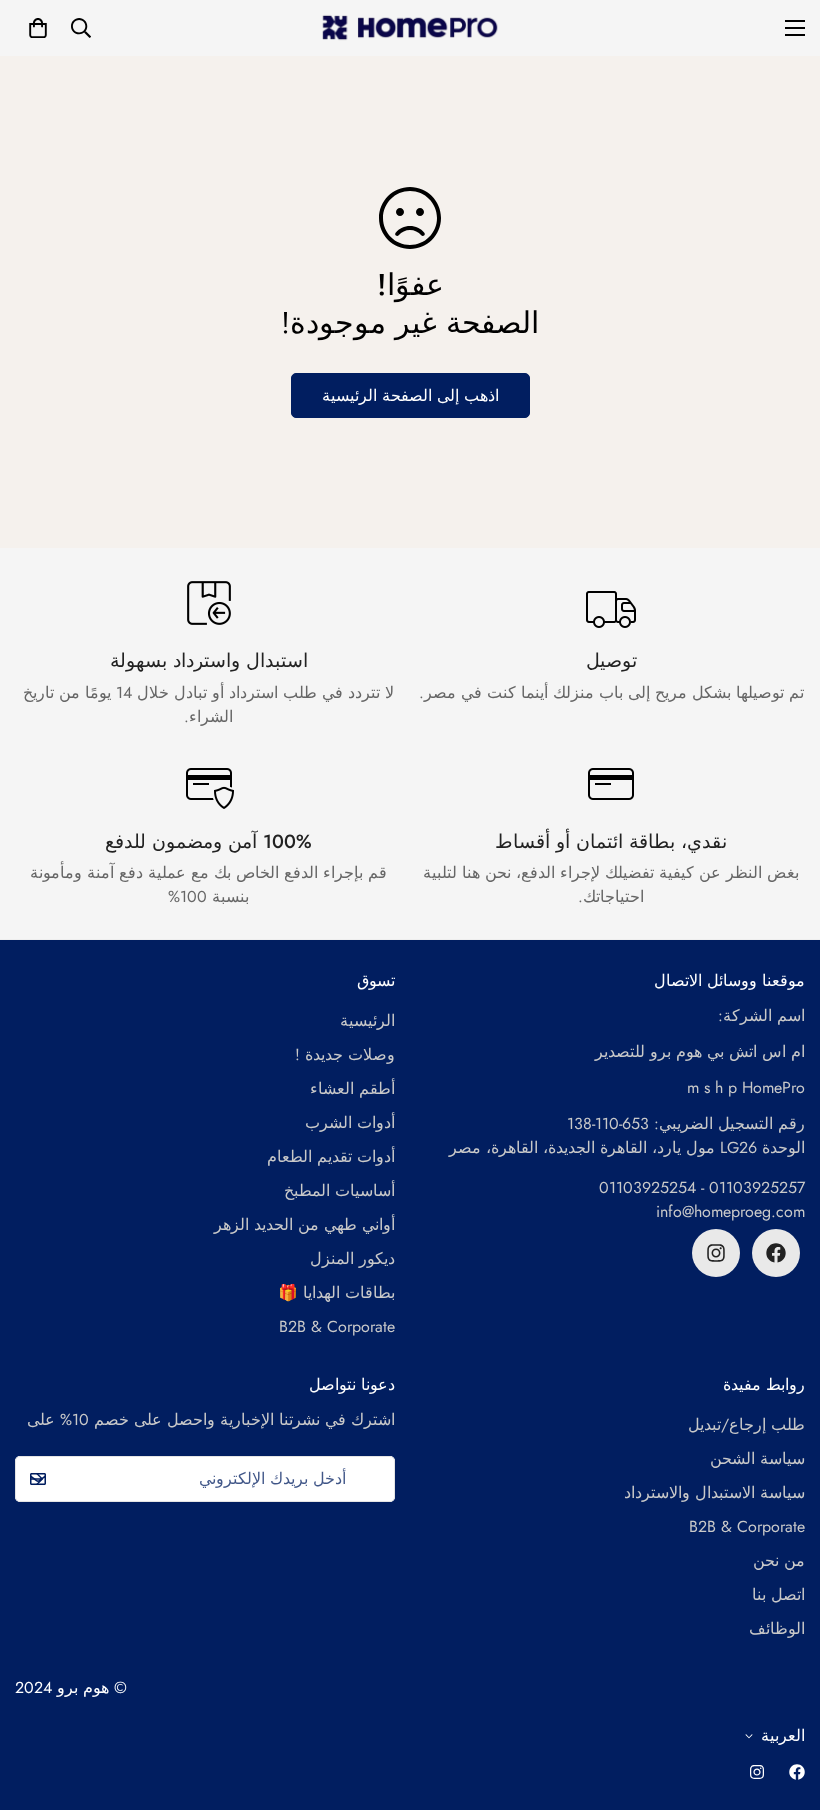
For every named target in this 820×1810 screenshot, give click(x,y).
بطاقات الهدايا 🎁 (336, 1292)
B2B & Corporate (337, 1326)
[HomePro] (410, 28)
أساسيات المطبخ (339, 1190)
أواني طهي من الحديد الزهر (304, 1224)
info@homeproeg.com (730, 1211)
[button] (38, 28)
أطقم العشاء (352, 1088)
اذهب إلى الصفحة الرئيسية (410, 395)
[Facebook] (776, 1253)
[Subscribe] (37, 1479)
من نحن (779, 1560)
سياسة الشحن (757, 1458)
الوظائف (777, 1628)
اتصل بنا (778, 1594)
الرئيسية (367, 1020)
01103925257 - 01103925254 (702, 1187)
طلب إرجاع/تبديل (746, 1424)
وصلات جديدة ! (345, 1054)
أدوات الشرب (350, 1122)
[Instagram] (716, 1253)
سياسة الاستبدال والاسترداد (714, 1492)
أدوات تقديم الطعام (331, 1156)
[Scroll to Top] (781, 1701)
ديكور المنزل (352, 1258)
